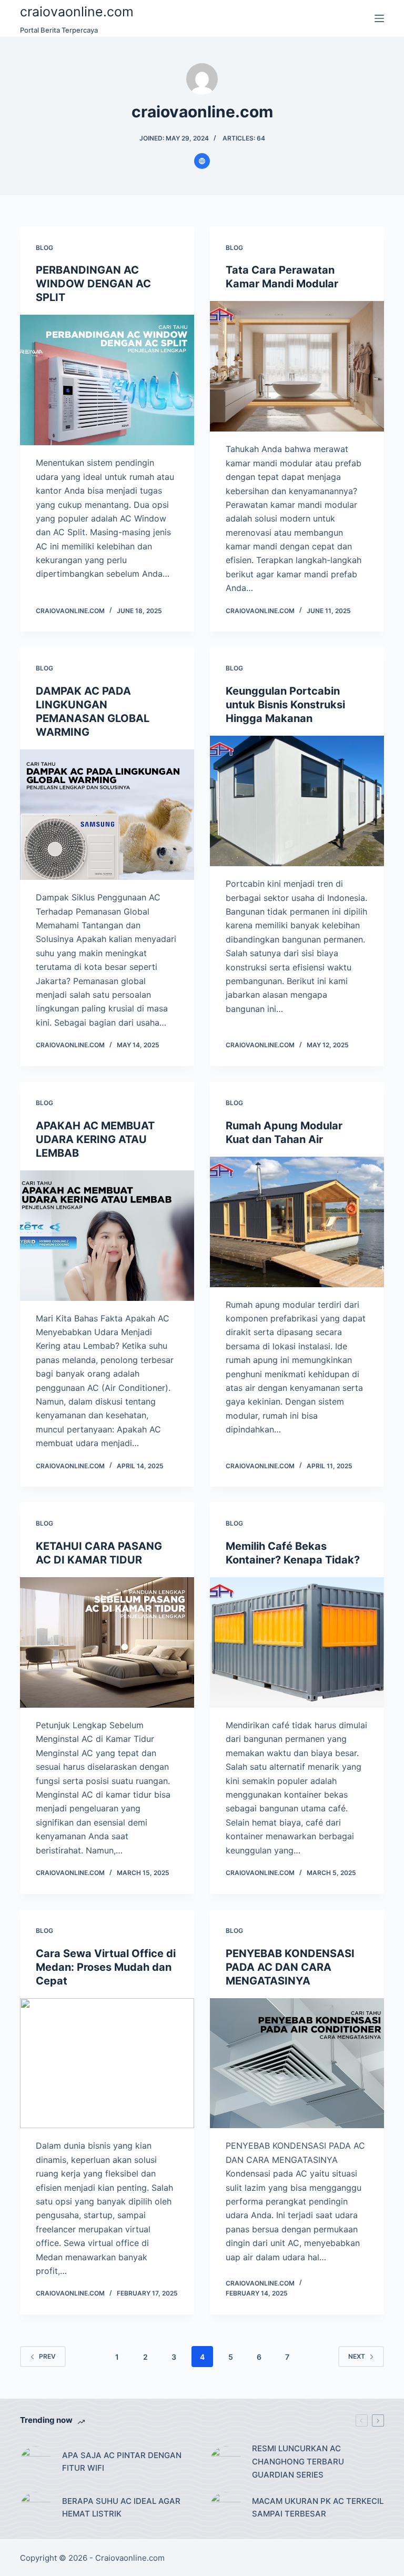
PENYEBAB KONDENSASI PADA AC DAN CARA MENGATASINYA (290, 1967)
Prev (47, 2356)
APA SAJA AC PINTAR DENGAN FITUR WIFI (122, 2462)
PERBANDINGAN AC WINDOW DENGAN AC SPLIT (93, 284)
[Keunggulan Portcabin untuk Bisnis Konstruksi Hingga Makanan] (297, 801)
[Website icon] (202, 161)
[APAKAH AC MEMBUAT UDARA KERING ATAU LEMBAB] (107, 1236)
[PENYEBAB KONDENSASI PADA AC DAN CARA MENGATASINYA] (297, 2063)
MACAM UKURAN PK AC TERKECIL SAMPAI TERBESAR (318, 2508)
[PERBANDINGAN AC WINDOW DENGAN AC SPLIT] (107, 380)
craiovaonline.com (77, 12)
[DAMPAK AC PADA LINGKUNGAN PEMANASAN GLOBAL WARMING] (107, 815)
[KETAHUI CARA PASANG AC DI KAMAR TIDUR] (107, 1642)
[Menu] (379, 18)
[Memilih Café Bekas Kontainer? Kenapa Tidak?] (297, 1642)
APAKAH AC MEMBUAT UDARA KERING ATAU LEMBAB (95, 1139)
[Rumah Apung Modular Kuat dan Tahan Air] (297, 1222)
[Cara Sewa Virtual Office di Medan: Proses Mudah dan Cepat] (107, 2063)
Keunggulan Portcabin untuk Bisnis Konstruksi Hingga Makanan (285, 705)
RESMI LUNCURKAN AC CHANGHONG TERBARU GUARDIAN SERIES (298, 2462)
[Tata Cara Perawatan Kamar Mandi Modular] (297, 366)
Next (357, 2356)
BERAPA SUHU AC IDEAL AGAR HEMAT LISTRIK (121, 2508)
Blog (44, 248)
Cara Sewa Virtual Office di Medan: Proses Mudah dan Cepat (106, 1967)
